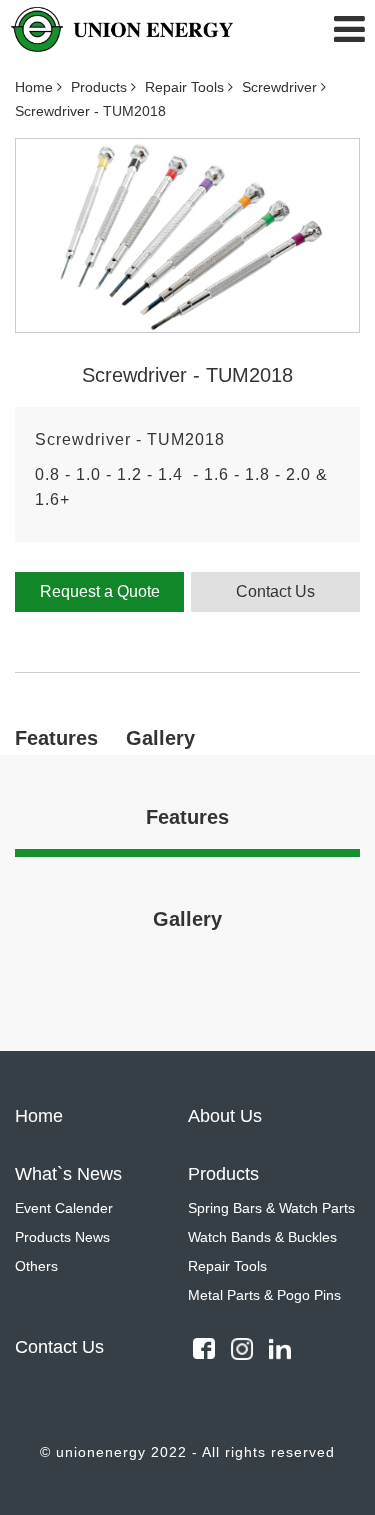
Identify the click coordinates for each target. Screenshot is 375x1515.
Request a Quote (100, 591)
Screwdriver (281, 87)
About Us (225, 1116)
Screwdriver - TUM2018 (90, 111)
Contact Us (275, 591)
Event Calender (64, 1208)
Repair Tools (186, 87)
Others (36, 1266)
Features (56, 738)
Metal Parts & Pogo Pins (264, 1295)
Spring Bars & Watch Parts (271, 1208)
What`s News (68, 1174)
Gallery (160, 738)
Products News (62, 1237)
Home (36, 87)
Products (101, 87)
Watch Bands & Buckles (262, 1237)
